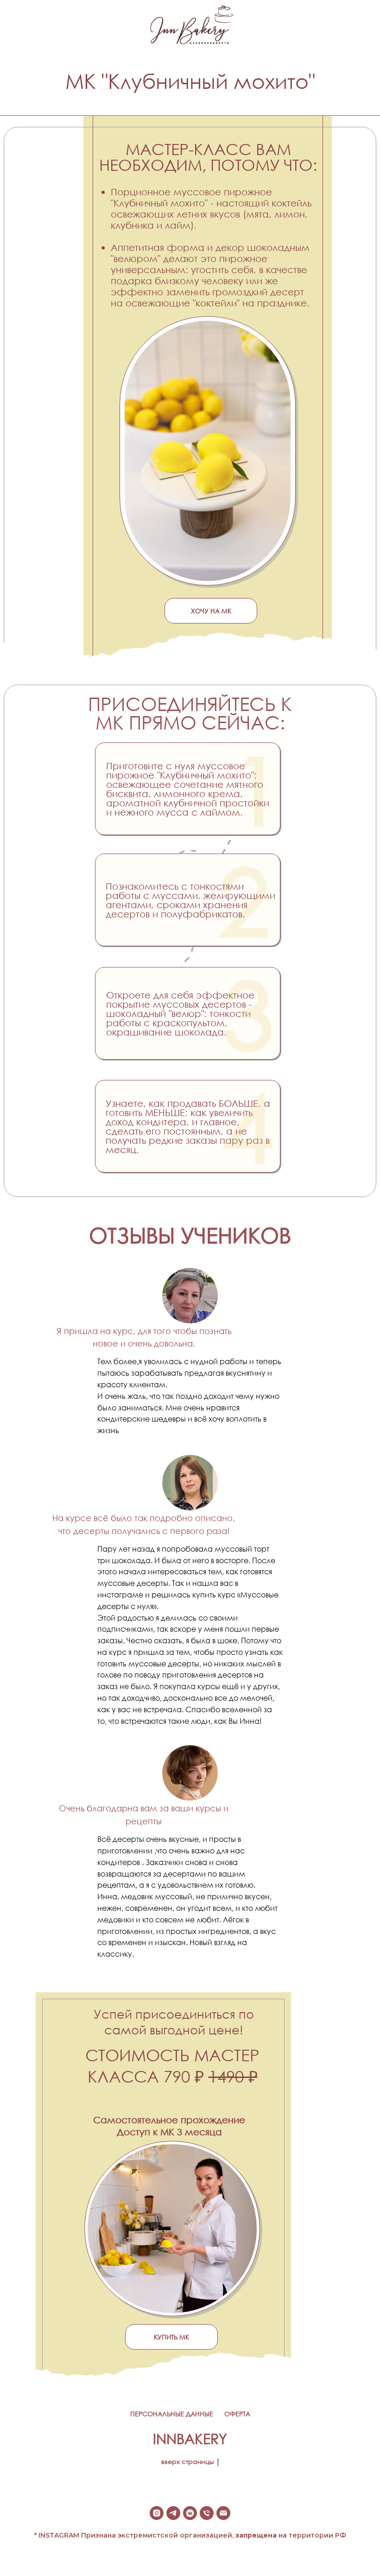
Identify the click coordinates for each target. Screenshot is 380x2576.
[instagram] (157, 2513)
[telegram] (173, 2513)
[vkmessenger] (190, 2513)
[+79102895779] (207, 2513)
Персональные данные (172, 2414)
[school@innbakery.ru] (223, 2513)
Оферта (237, 2414)
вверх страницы (187, 2461)
